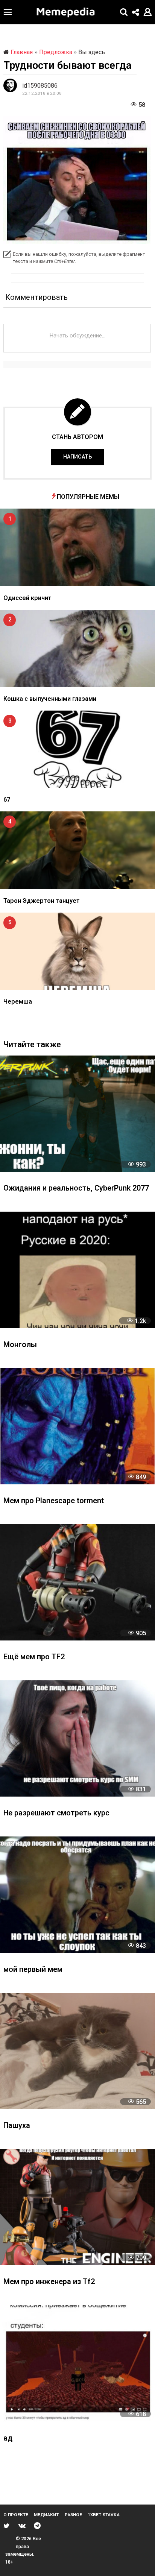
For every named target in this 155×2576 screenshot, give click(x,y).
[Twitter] (7, 2526)
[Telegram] (37, 2526)
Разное (73, 2515)
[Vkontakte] (22, 2526)
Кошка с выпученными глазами (50, 699)
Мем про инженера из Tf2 (49, 2282)
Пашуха (17, 2126)
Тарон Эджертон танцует (42, 901)
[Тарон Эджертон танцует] (77, 850)
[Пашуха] (77, 2051)
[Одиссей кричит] (77, 547)
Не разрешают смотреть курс (56, 1813)
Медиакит (46, 2515)
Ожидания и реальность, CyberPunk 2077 (76, 1189)
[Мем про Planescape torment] (77, 1426)
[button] (8, 12)
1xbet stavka (104, 2515)
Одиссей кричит (27, 598)
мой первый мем (33, 1970)
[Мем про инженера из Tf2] (77, 2207)
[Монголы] (77, 1270)
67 (7, 800)
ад (8, 2439)
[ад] (77, 2363)
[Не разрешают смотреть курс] (77, 1738)
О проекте (16, 2515)
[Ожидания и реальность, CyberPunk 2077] (77, 1114)
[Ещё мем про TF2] (77, 1582)
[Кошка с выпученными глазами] (77, 649)
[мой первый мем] (77, 1895)
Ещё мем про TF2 (34, 1657)
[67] (77, 749)
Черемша (18, 1002)
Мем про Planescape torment (54, 1501)
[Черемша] (77, 951)
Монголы (20, 1345)
